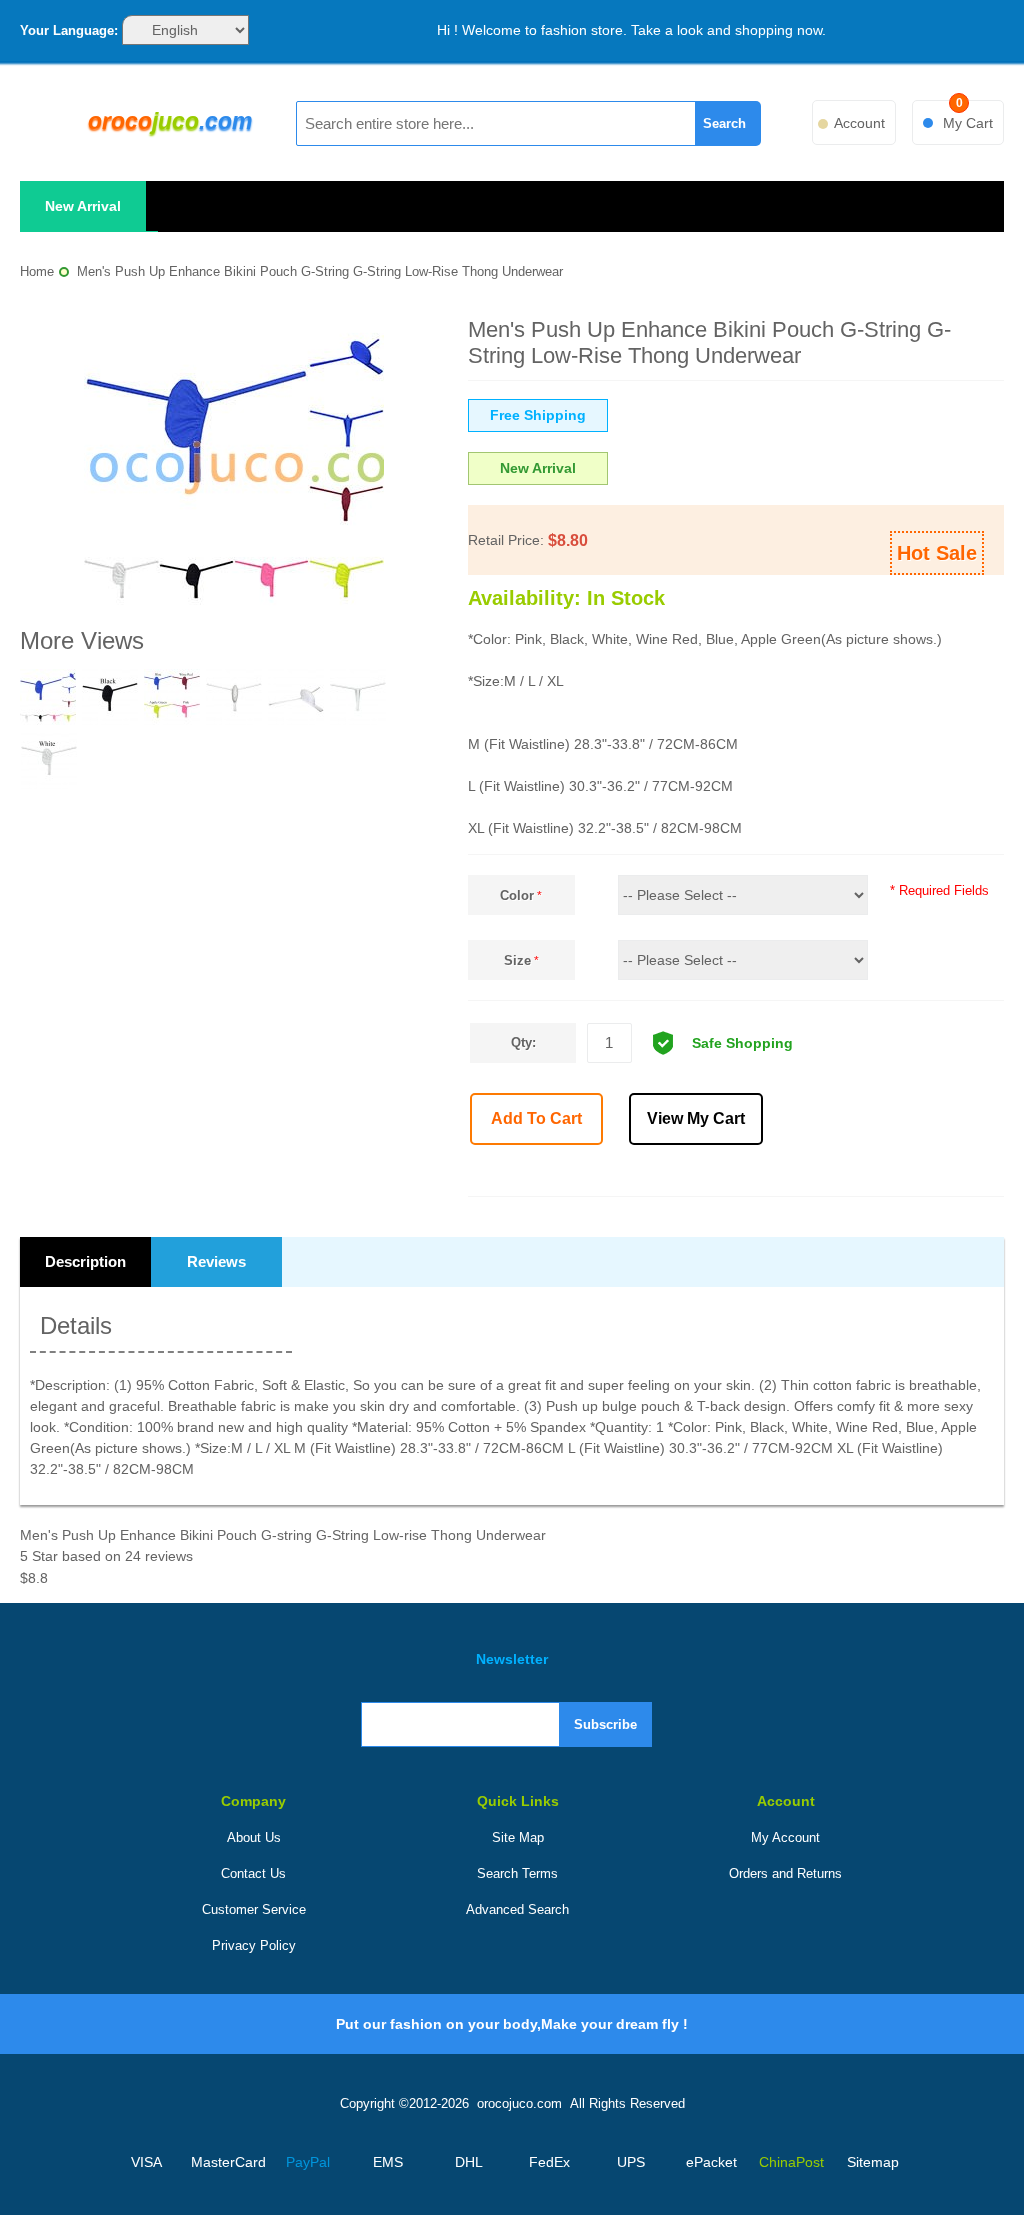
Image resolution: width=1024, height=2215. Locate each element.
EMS (388, 2162)
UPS (631, 2162)
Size (517, 960)
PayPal (308, 2162)
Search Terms (517, 1873)
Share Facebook (800, 1174)
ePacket (711, 2162)
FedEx (549, 2162)
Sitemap (873, 2162)
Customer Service (254, 1909)
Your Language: (69, 30)
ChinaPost (791, 2162)
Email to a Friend (756, 1174)
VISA (146, 2162)
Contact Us (253, 1873)
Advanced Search (517, 1909)
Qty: (523, 1042)
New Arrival (83, 206)
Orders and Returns (785, 1873)
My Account (785, 1837)
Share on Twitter (844, 1174)
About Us (254, 1837)
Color (517, 895)
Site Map (518, 1837)
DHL (469, 2162)
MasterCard (227, 2162)
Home (37, 271)
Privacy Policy (254, 1945)
